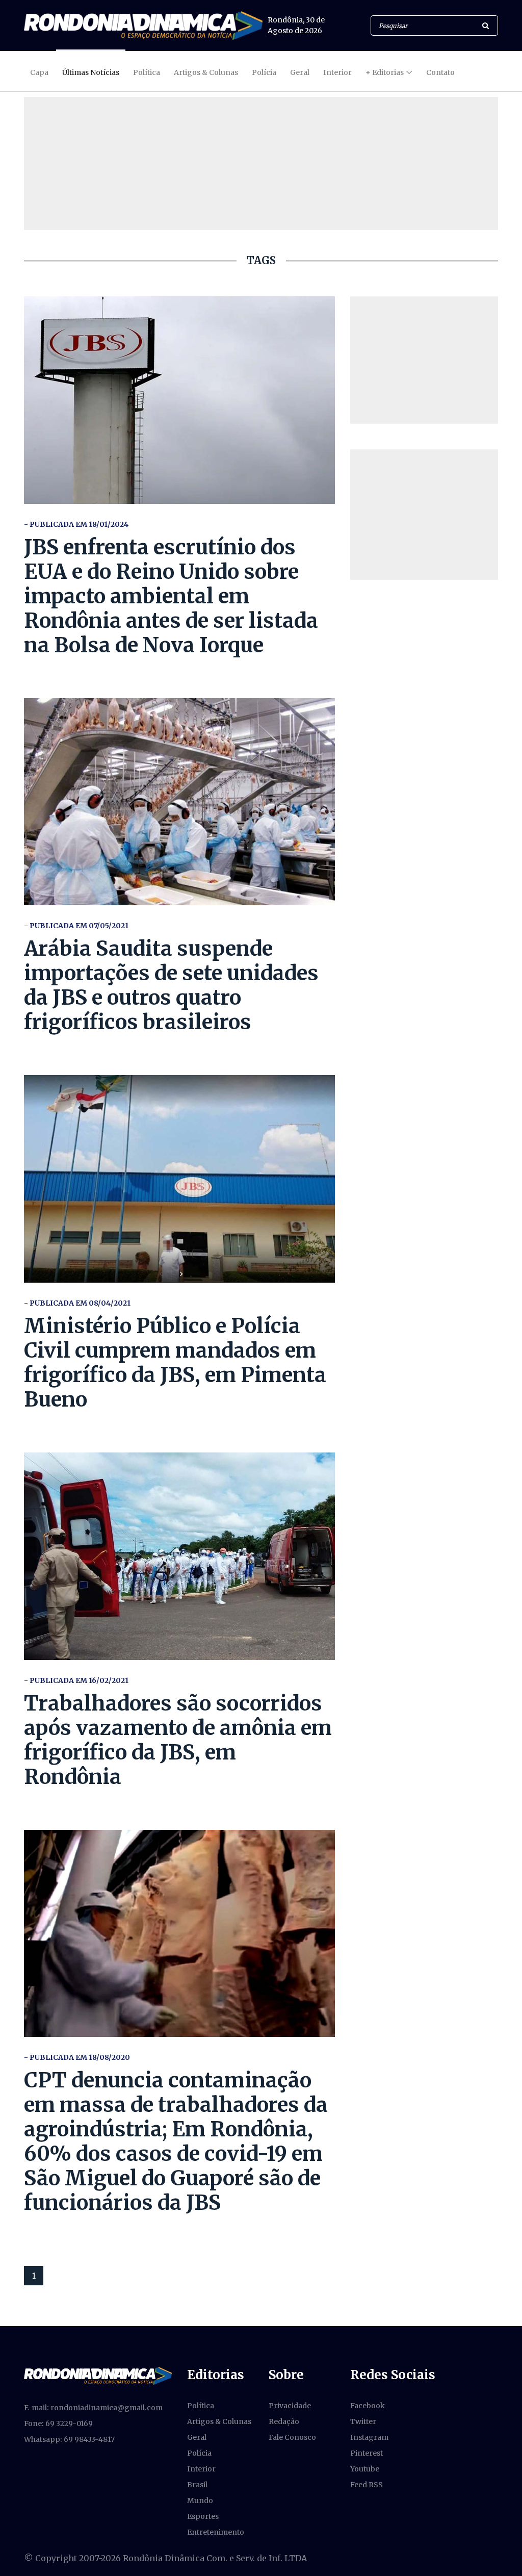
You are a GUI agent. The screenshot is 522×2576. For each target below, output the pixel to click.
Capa (39, 72)
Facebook (368, 2406)
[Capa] (98, 2375)
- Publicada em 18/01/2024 (76, 524)
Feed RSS (367, 2485)
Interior (337, 72)
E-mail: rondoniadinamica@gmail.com (93, 2408)
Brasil (197, 2485)
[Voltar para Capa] (143, 25)
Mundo (200, 2501)
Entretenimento (216, 2532)
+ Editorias (385, 72)
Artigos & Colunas (206, 72)
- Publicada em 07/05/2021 (76, 926)
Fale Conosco (292, 2437)
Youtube (365, 2469)
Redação (284, 2421)
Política (147, 72)
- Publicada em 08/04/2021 (77, 1303)
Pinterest (367, 2453)
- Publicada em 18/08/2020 (77, 2057)
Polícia (264, 72)
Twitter (363, 2421)
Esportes (203, 2516)
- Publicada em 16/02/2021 (76, 1680)
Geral (300, 72)
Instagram (369, 2437)
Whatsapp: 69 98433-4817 (69, 2439)
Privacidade (290, 2406)
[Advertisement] (424, 360)
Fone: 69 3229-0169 (58, 2424)
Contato (440, 72)
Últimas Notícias (91, 72)
